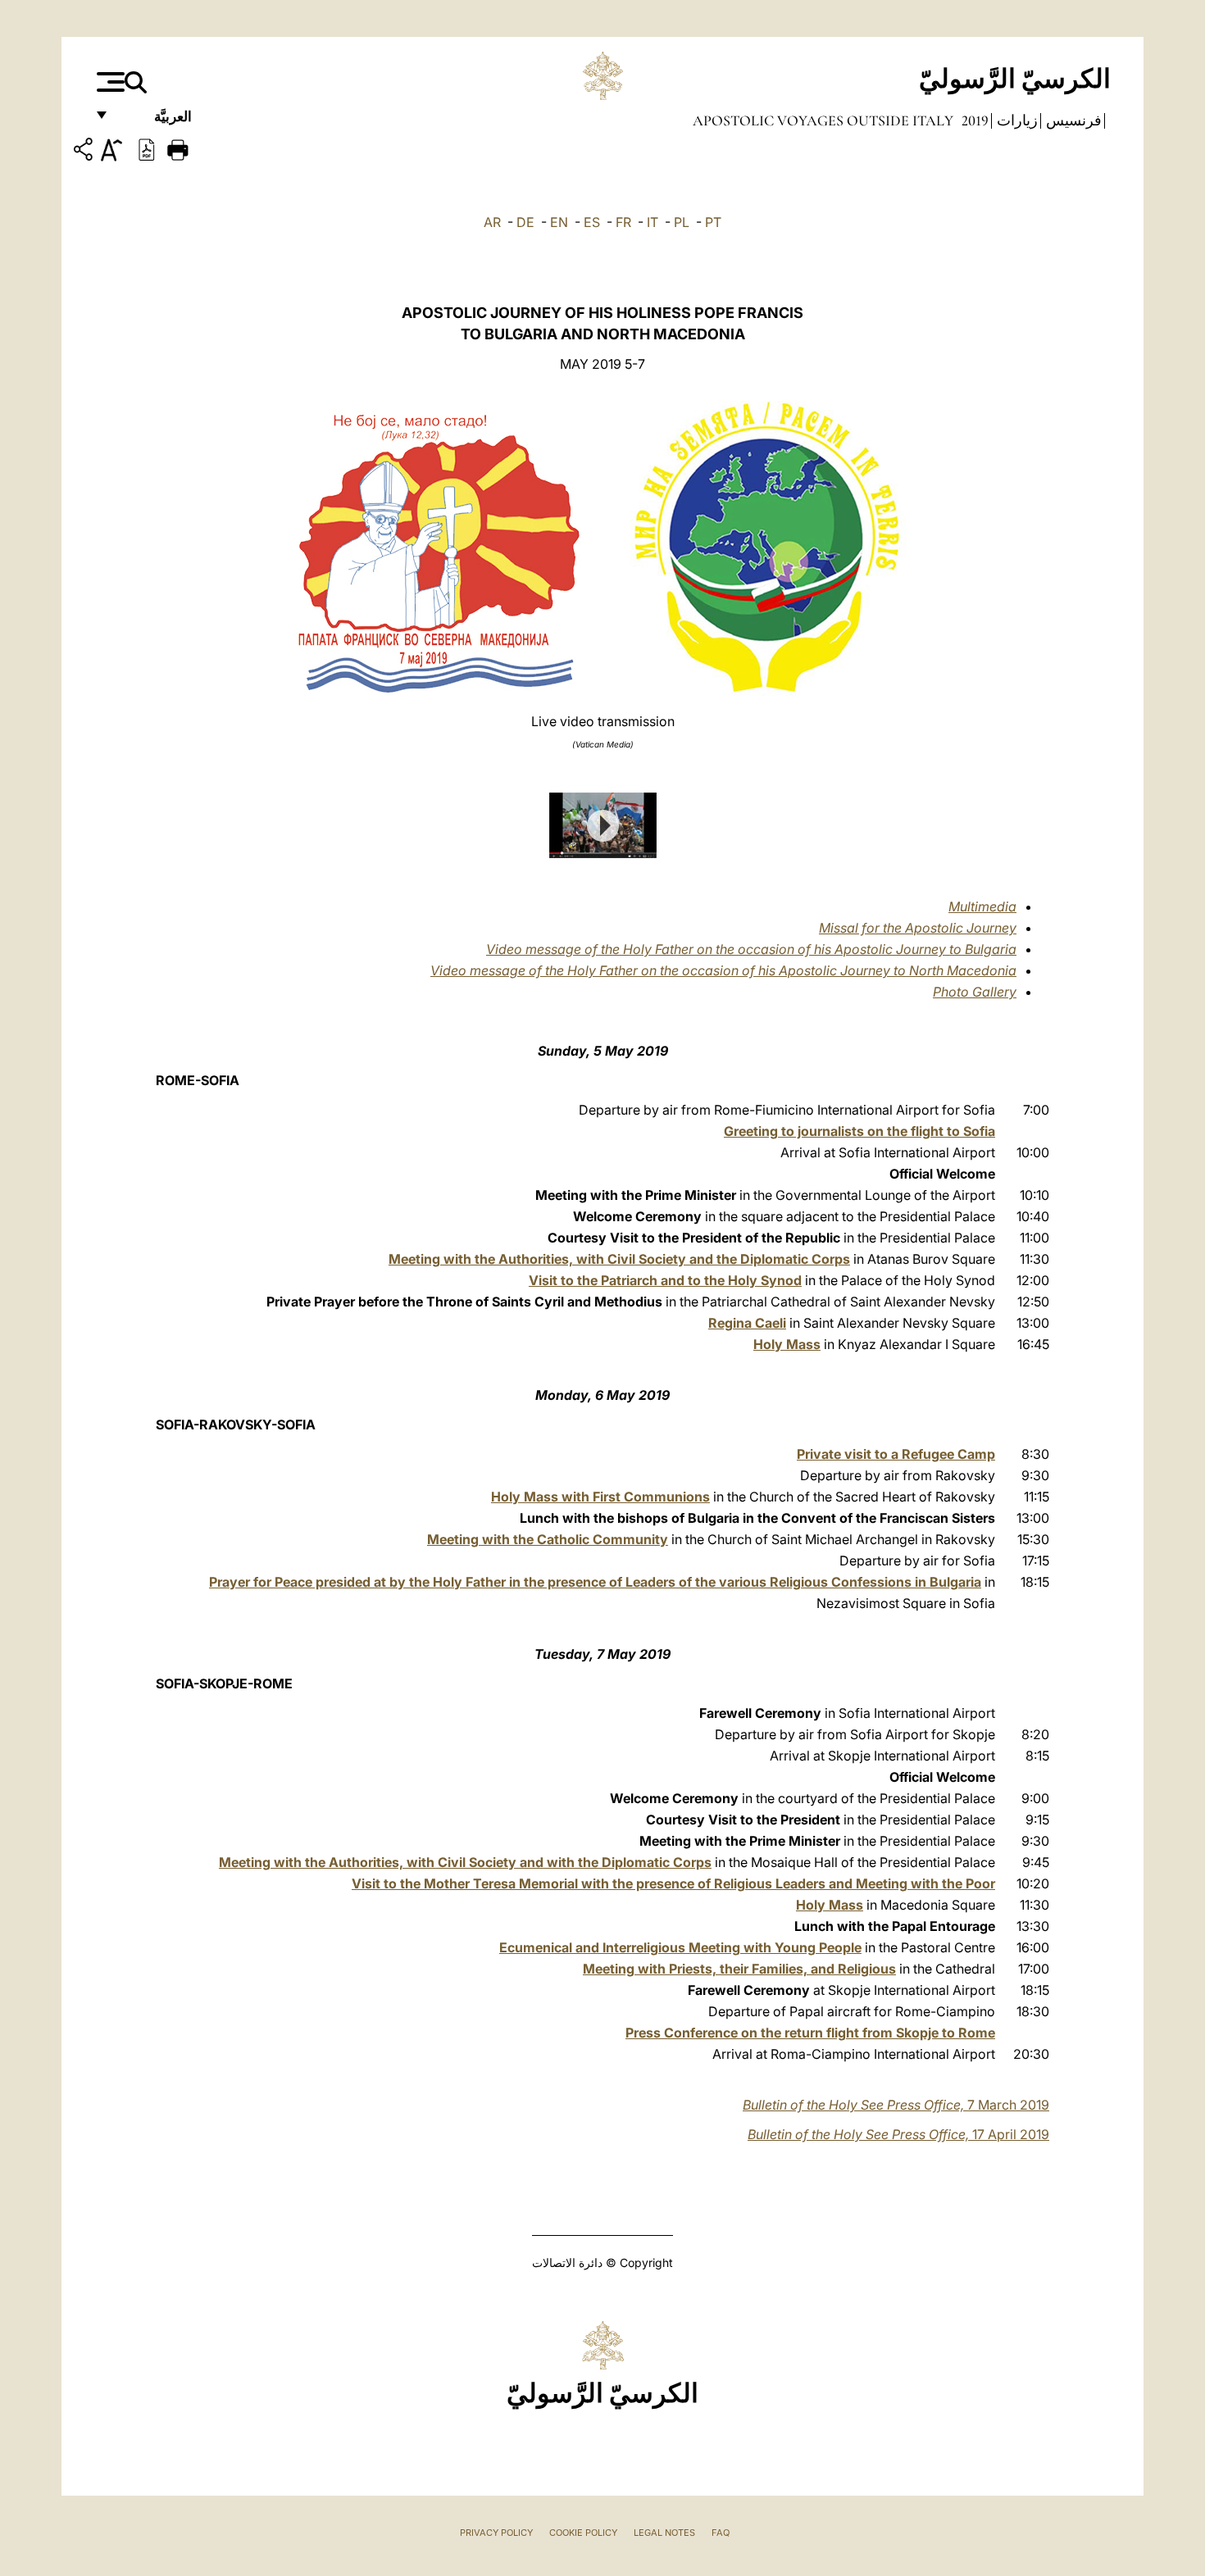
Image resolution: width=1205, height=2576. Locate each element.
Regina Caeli (747, 1323)
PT (713, 222)
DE (525, 222)
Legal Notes (664, 2533)
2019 (973, 120)
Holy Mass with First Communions (600, 1497)
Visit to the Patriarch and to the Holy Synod (665, 1280)
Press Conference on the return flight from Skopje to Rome (810, 2033)
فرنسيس (1072, 120)
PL (682, 222)
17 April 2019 (898, 2134)
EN (559, 222)
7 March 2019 (896, 2105)
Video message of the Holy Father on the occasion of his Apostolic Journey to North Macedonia (723, 970)
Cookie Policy (583, 2533)
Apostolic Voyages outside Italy (823, 120)
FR (623, 222)
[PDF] (147, 148)
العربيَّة (155, 121)
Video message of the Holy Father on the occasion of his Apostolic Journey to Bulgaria (751, 949)
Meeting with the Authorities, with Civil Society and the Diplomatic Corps (619, 1259)
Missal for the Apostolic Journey (918, 928)
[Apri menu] (109, 82)
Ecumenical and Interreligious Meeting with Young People (680, 1947)
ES (592, 222)
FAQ (721, 2533)
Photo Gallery (975, 992)
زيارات (1016, 120)
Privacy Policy (496, 2533)
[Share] (85, 152)
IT (653, 222)
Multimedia (982, 906)
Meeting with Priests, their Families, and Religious (739, 1969)
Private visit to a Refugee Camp (896, 1454)
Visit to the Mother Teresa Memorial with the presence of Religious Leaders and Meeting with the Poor (673, 1883)
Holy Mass (787, 1344)
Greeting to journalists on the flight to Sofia (859, 1131)
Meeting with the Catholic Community (548, 1539)
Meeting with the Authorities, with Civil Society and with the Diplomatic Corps (465, 1862)
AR (492, 222)
